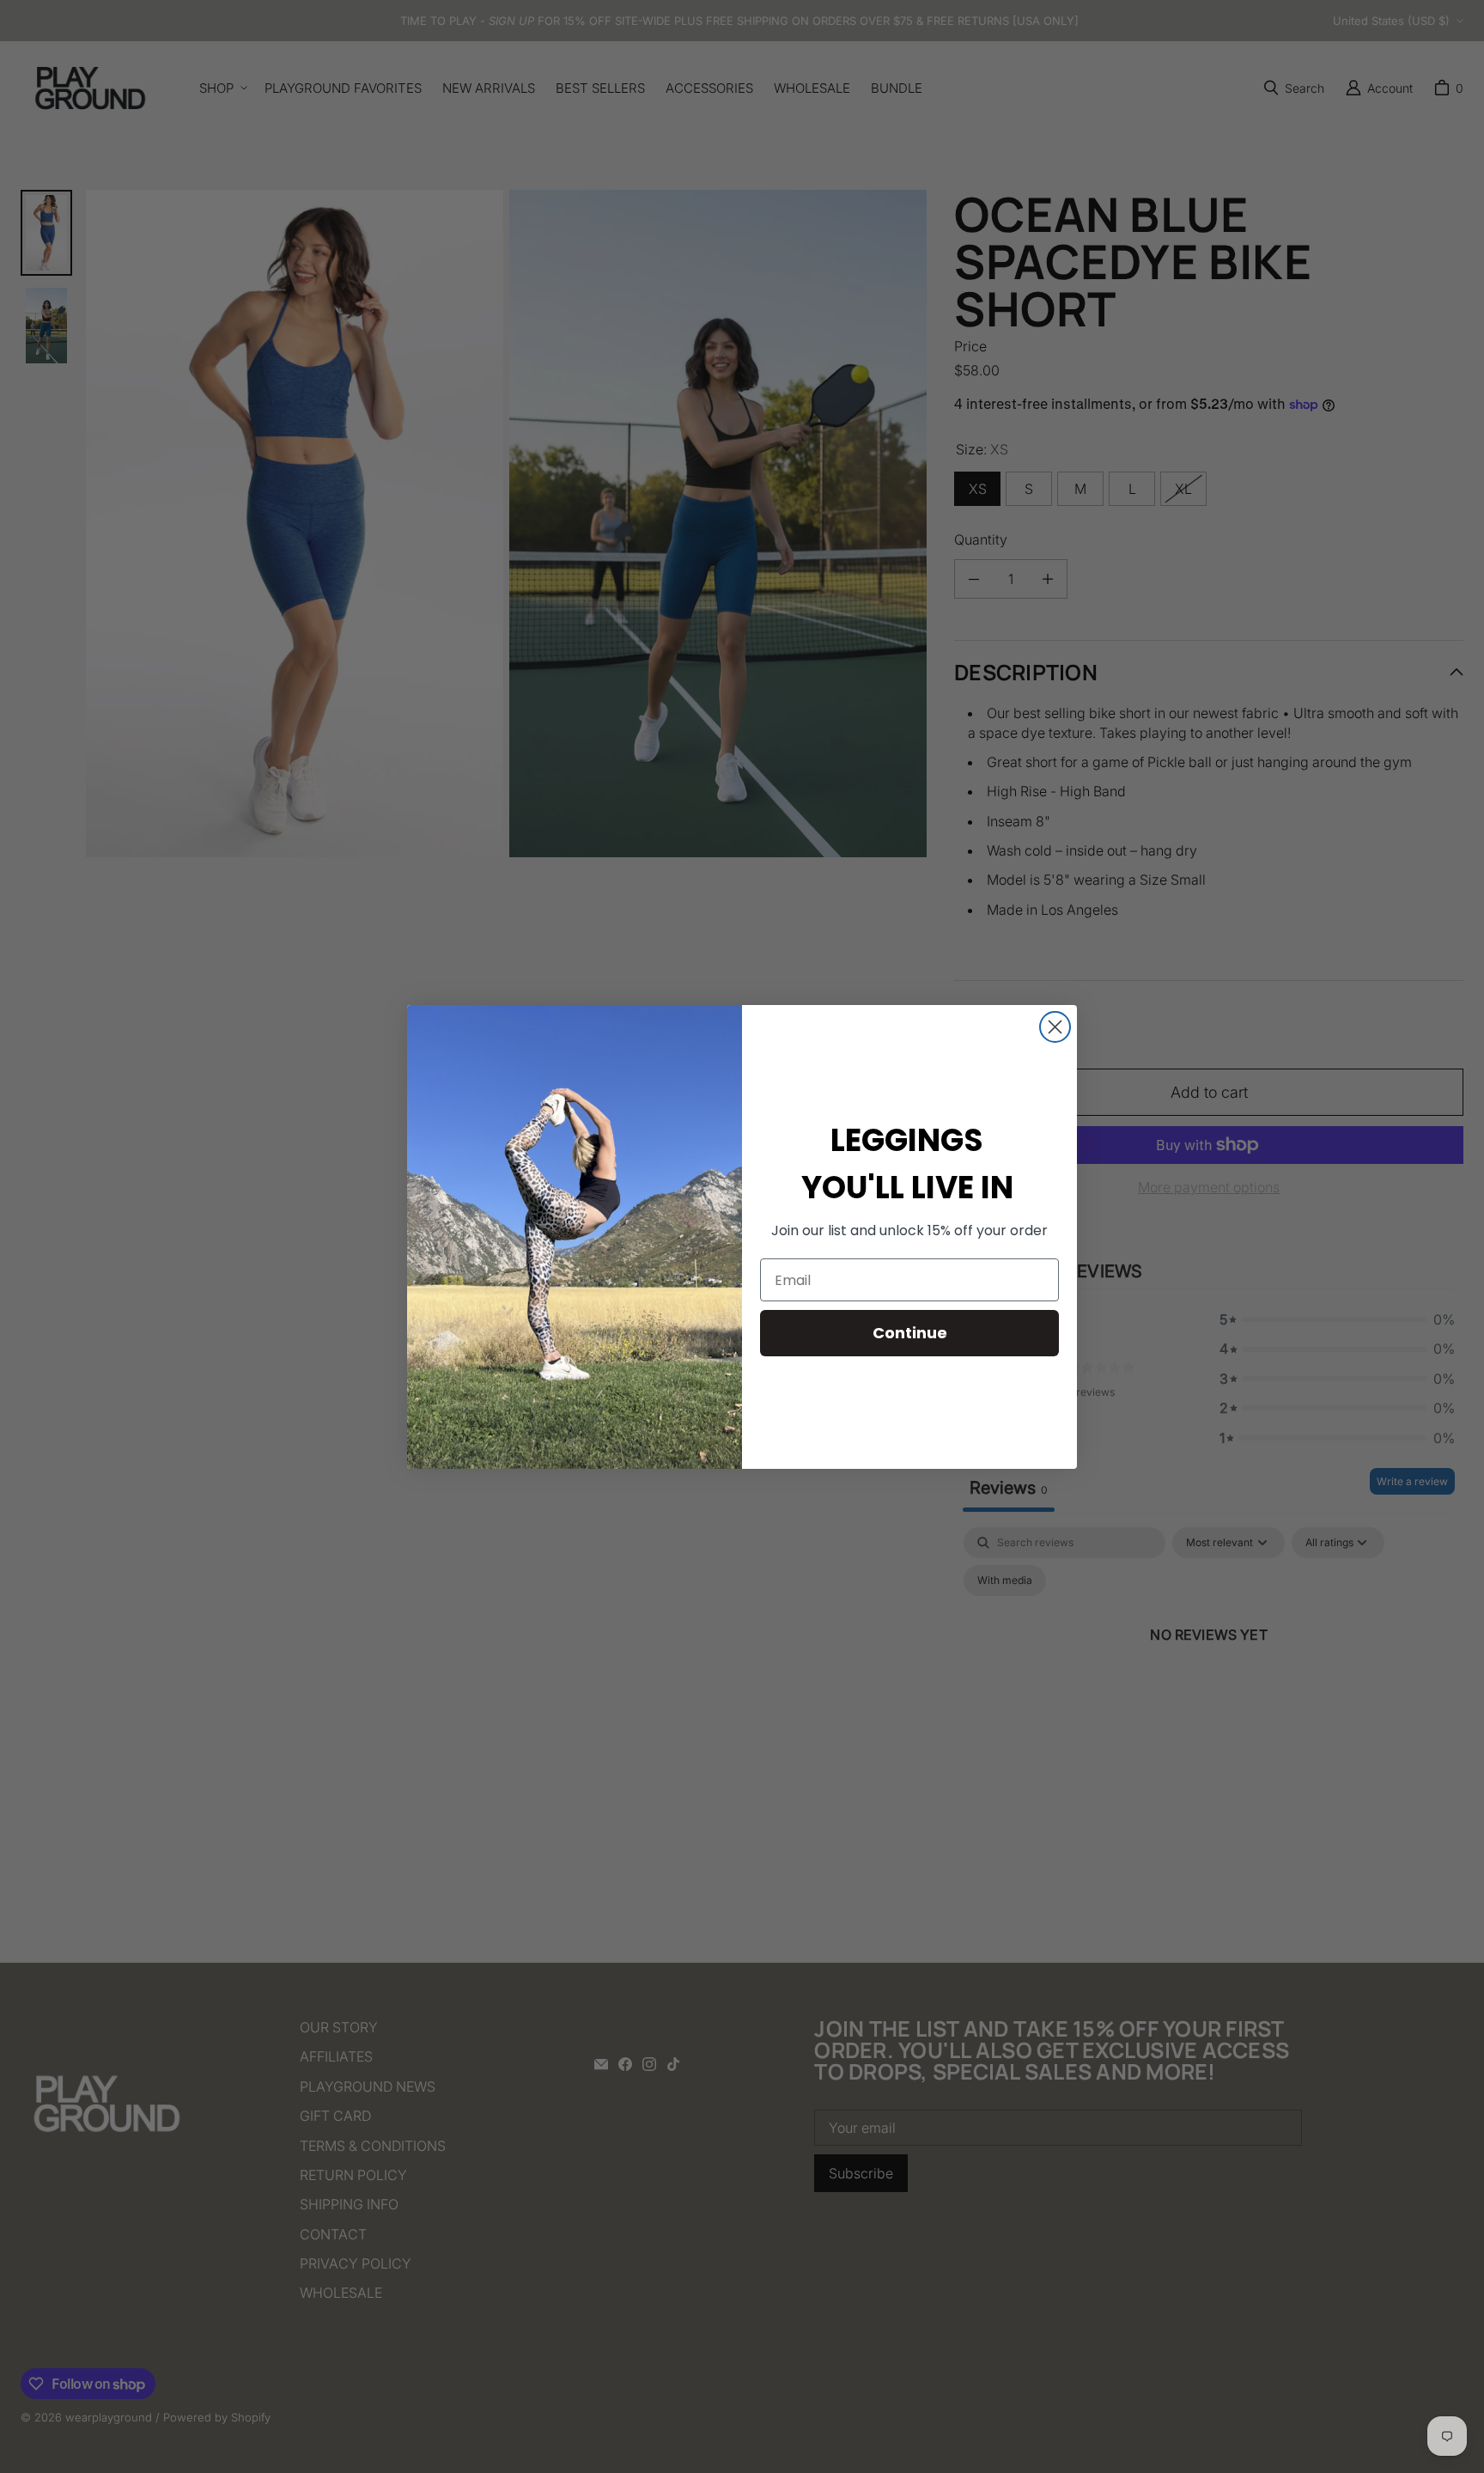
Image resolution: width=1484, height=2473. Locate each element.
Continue (910, 1333)
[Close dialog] (1055, 1027)
